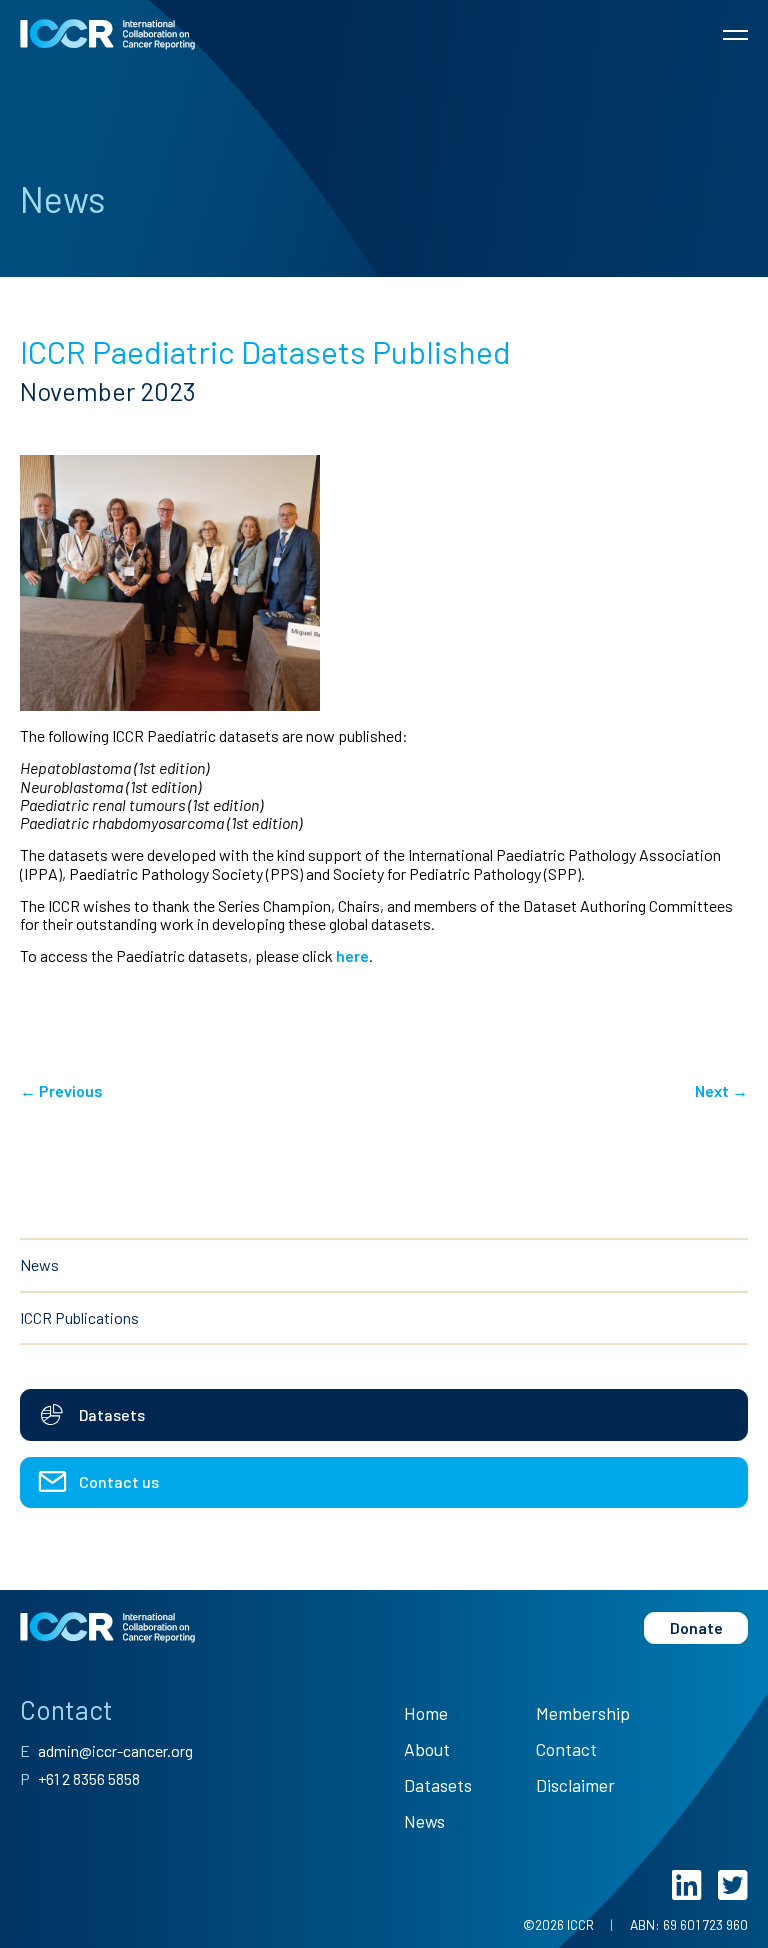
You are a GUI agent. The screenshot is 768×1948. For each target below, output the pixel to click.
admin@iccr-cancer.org (106, 1750)
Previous (61, 1091)
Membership (583, 1713)
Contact (566, 1749)
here (352, 955)
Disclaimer (575, 1785)
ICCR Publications (79, 1317)
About (427, 1749)
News (39, 1264)
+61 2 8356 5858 (80, 1778)
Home (426, 1713)
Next (721, 1091)
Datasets (438, 1785)
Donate (696, 1627)
